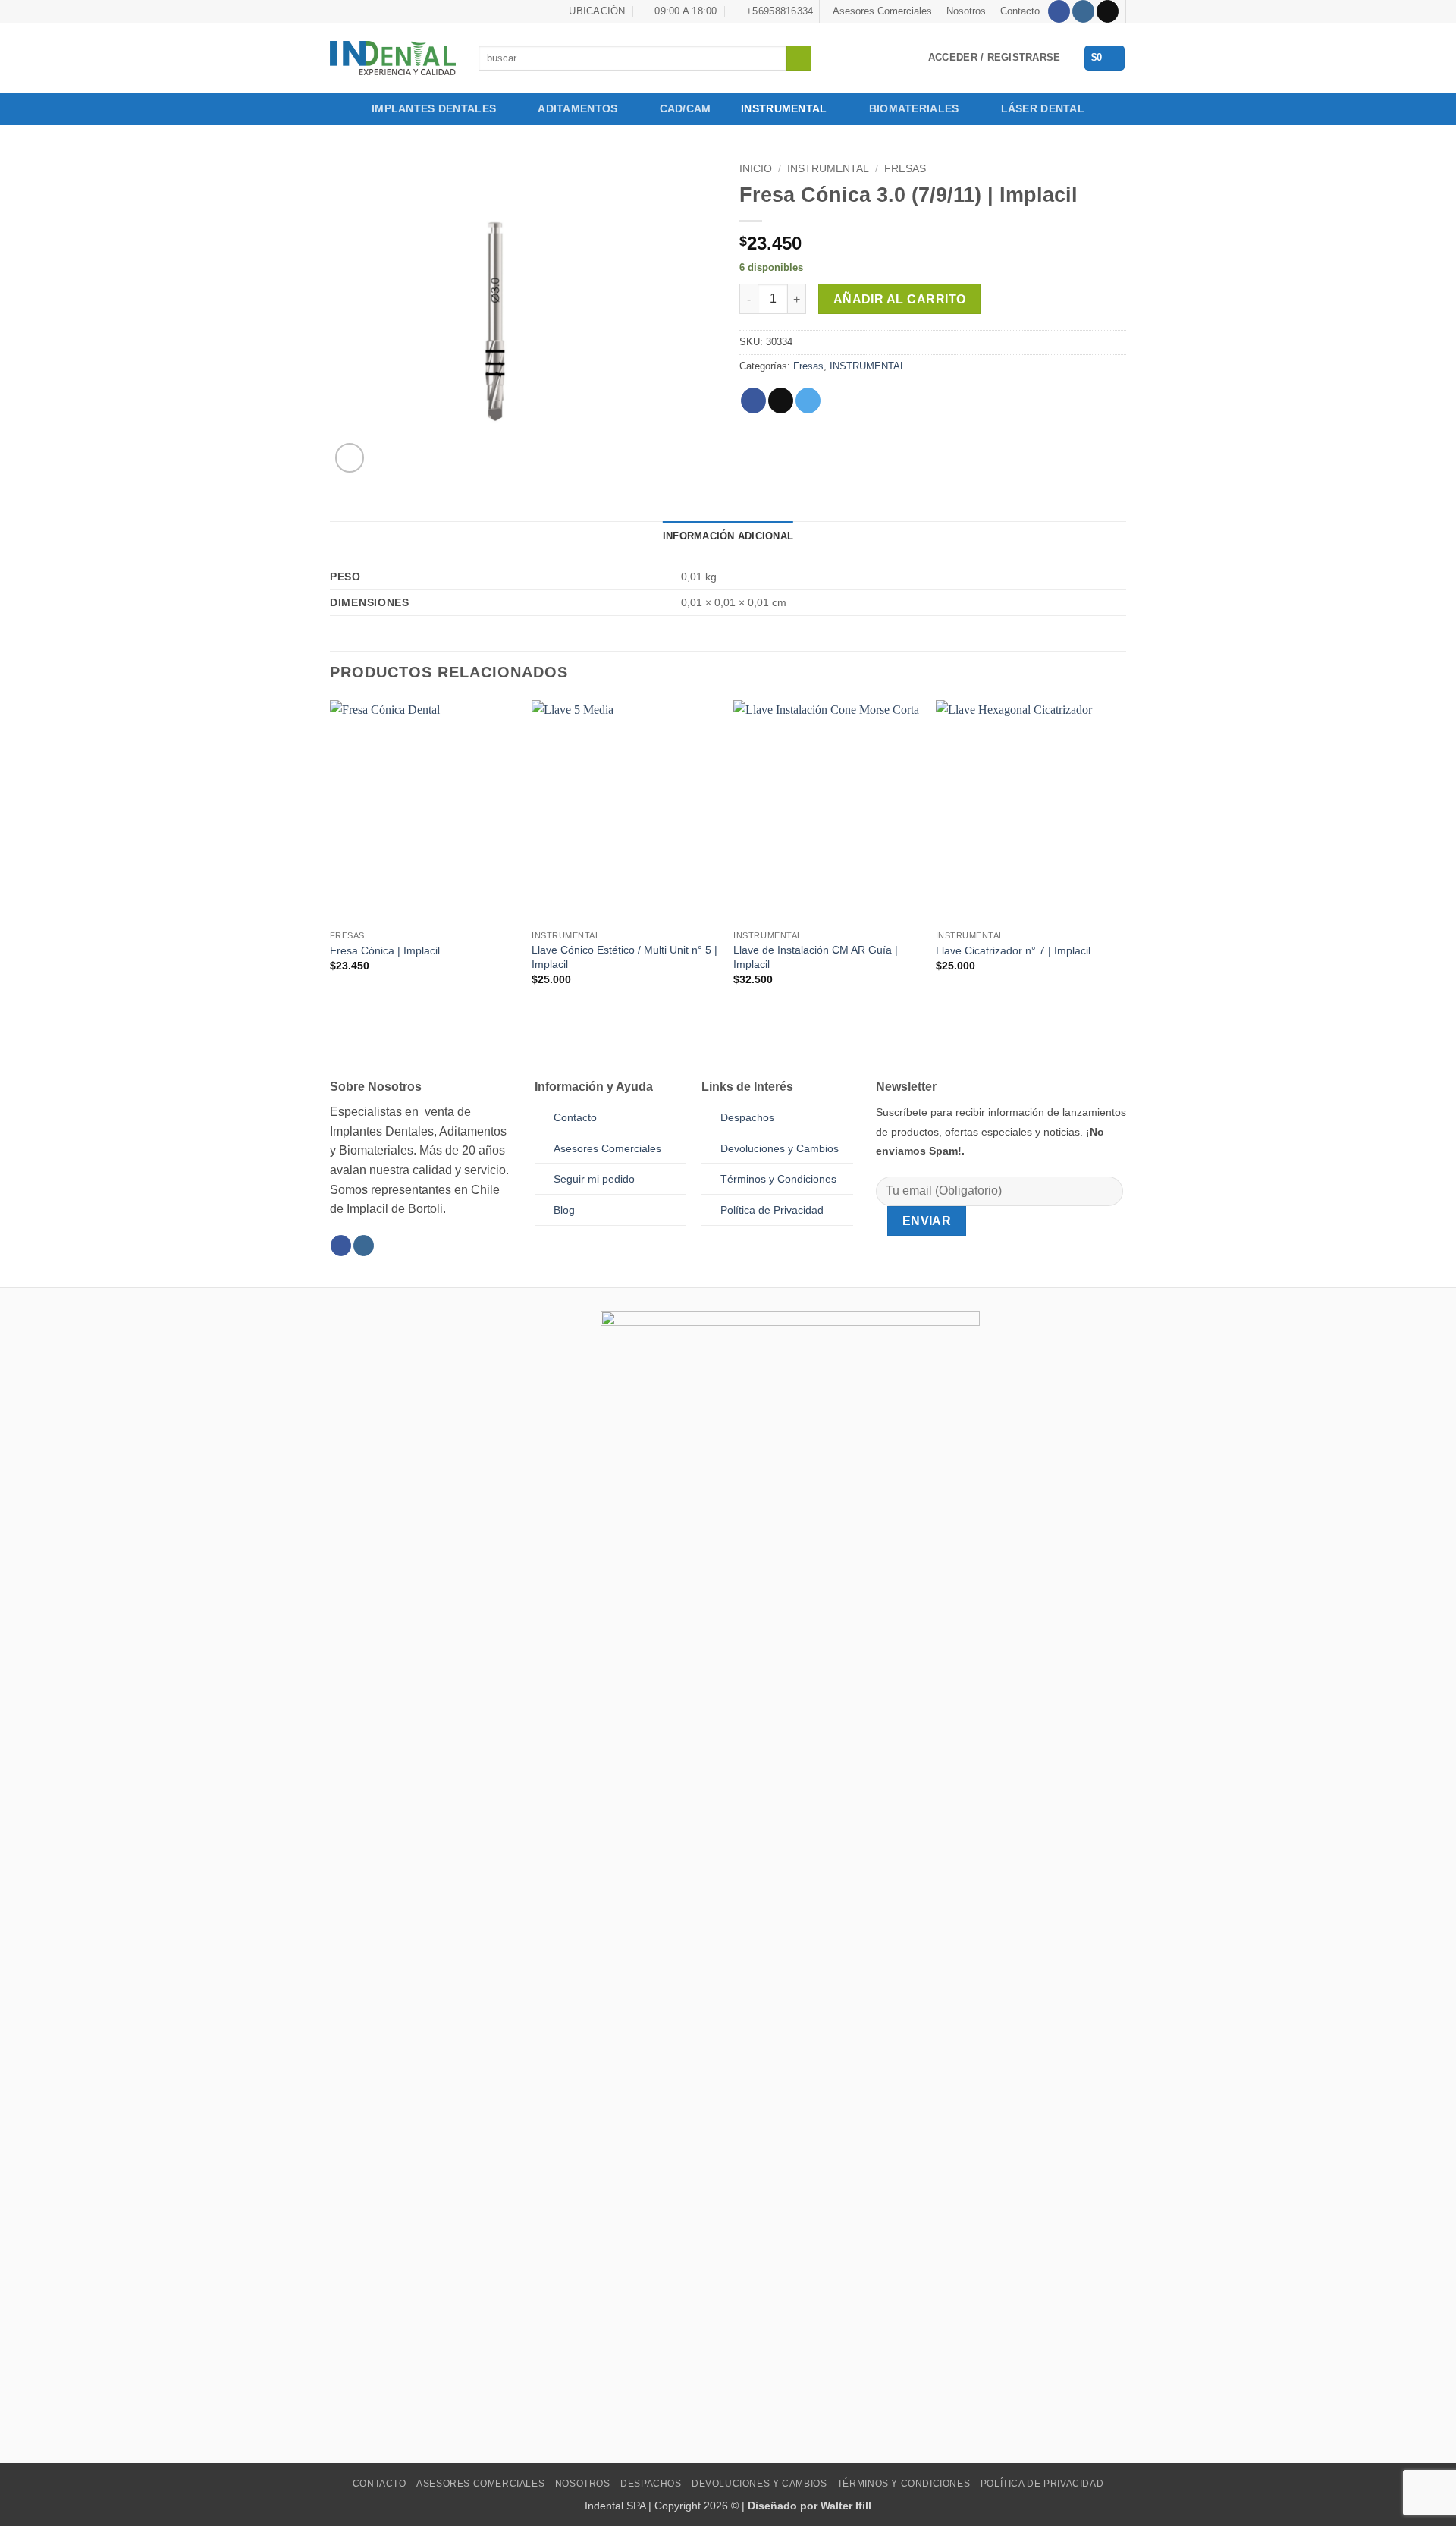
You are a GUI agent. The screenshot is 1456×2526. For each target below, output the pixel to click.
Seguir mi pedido (594, 1179)
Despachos (747, 1117)
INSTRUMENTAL (784, 108)
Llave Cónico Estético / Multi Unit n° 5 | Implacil (624, 957)
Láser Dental (1043, 108)
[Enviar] (799, 58)
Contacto (1020, 11)
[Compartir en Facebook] (753, 401)
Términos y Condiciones (904, 2484)
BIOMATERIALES (914, 108)
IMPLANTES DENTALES (434, 108)
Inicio (756, 169)
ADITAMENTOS (577, 108)
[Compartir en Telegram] (808, 401)
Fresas (905, 169)
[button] (994, 58)
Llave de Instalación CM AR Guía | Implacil (816, 957)
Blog (564, 1210)
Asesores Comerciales (882, 11)
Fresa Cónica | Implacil (385, 950)
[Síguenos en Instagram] (1083, 11)
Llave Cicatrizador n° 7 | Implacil (1013, 950)
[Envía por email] (781, 401)
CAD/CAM (686, 108)
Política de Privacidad (772, 1210)
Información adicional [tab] (728, 536)
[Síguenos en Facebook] (1059, 11)
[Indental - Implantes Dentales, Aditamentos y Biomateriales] (393, 58)
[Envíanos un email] (1108, 11)
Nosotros (966, 11)
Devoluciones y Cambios (780, 1148)
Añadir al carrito (900, 299)
